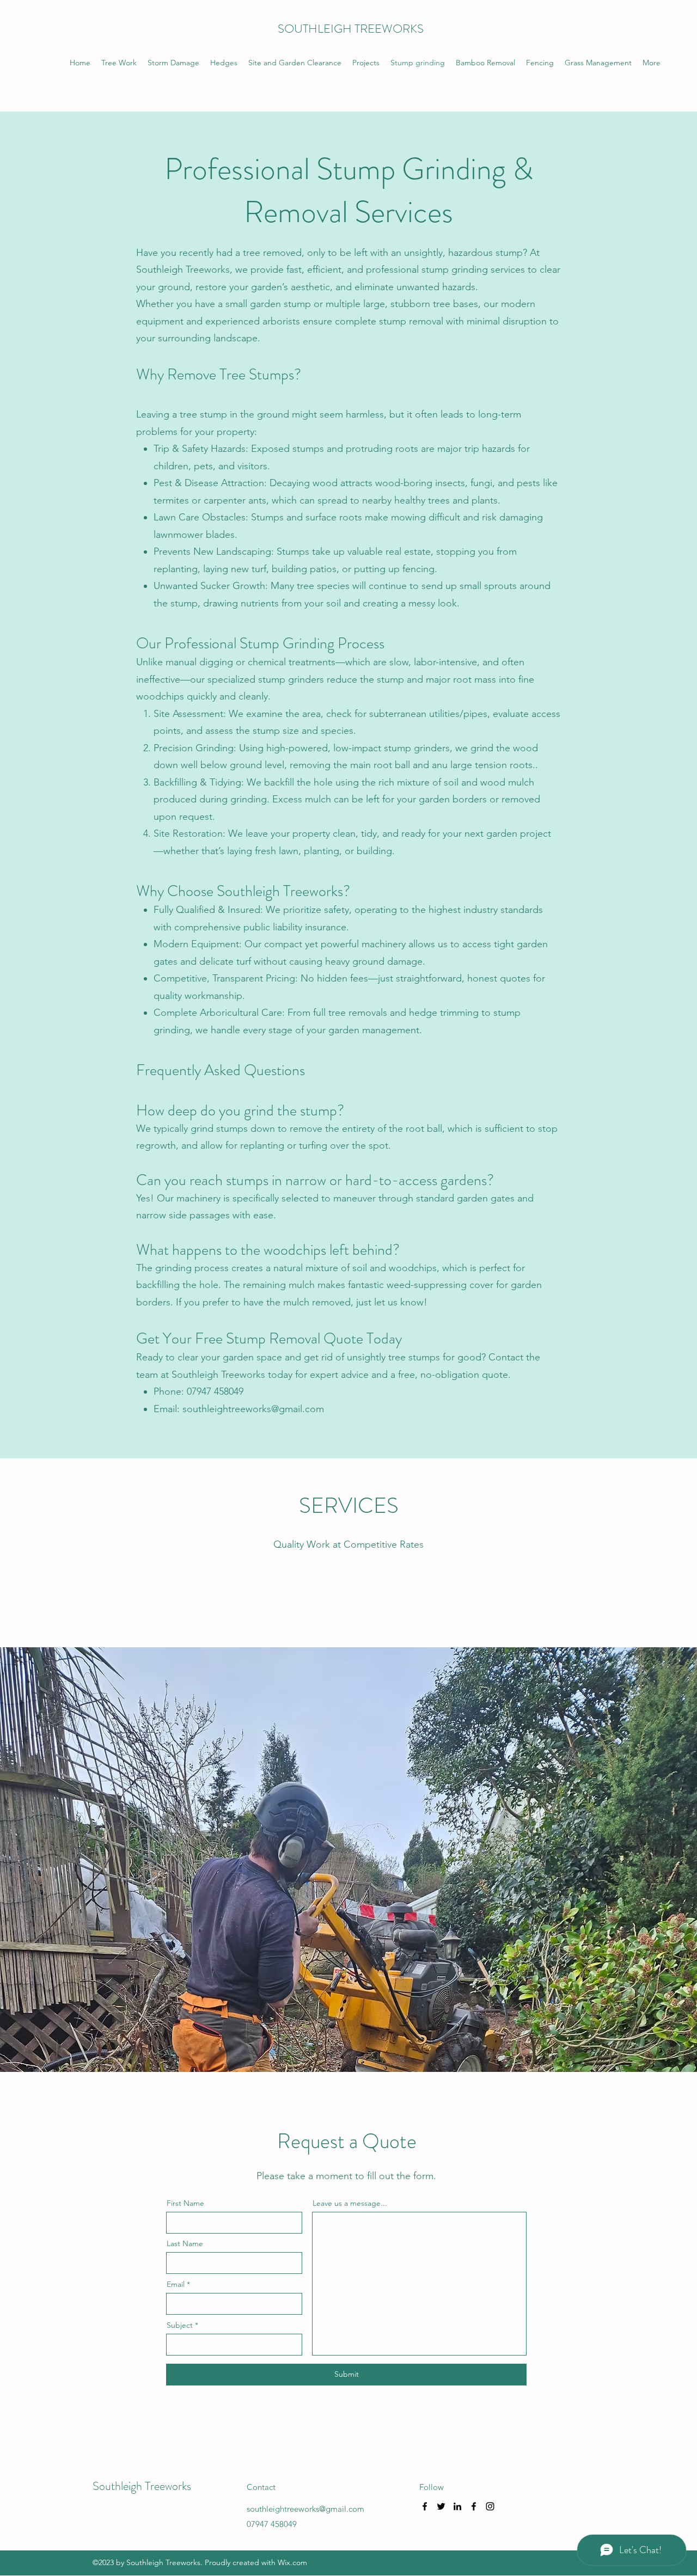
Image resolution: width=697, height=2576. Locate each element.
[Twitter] (441, 2506)
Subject (180, 2325)
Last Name (185, 2243)
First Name (185, 2203)
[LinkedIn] (457, 2506)
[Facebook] (425, 2506)
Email (176, 2284)
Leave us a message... (350, 2203)
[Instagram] (490, 2506)
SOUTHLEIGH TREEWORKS (351, 29)
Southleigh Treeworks (142, 2486)
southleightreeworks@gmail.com (253, 1409)
